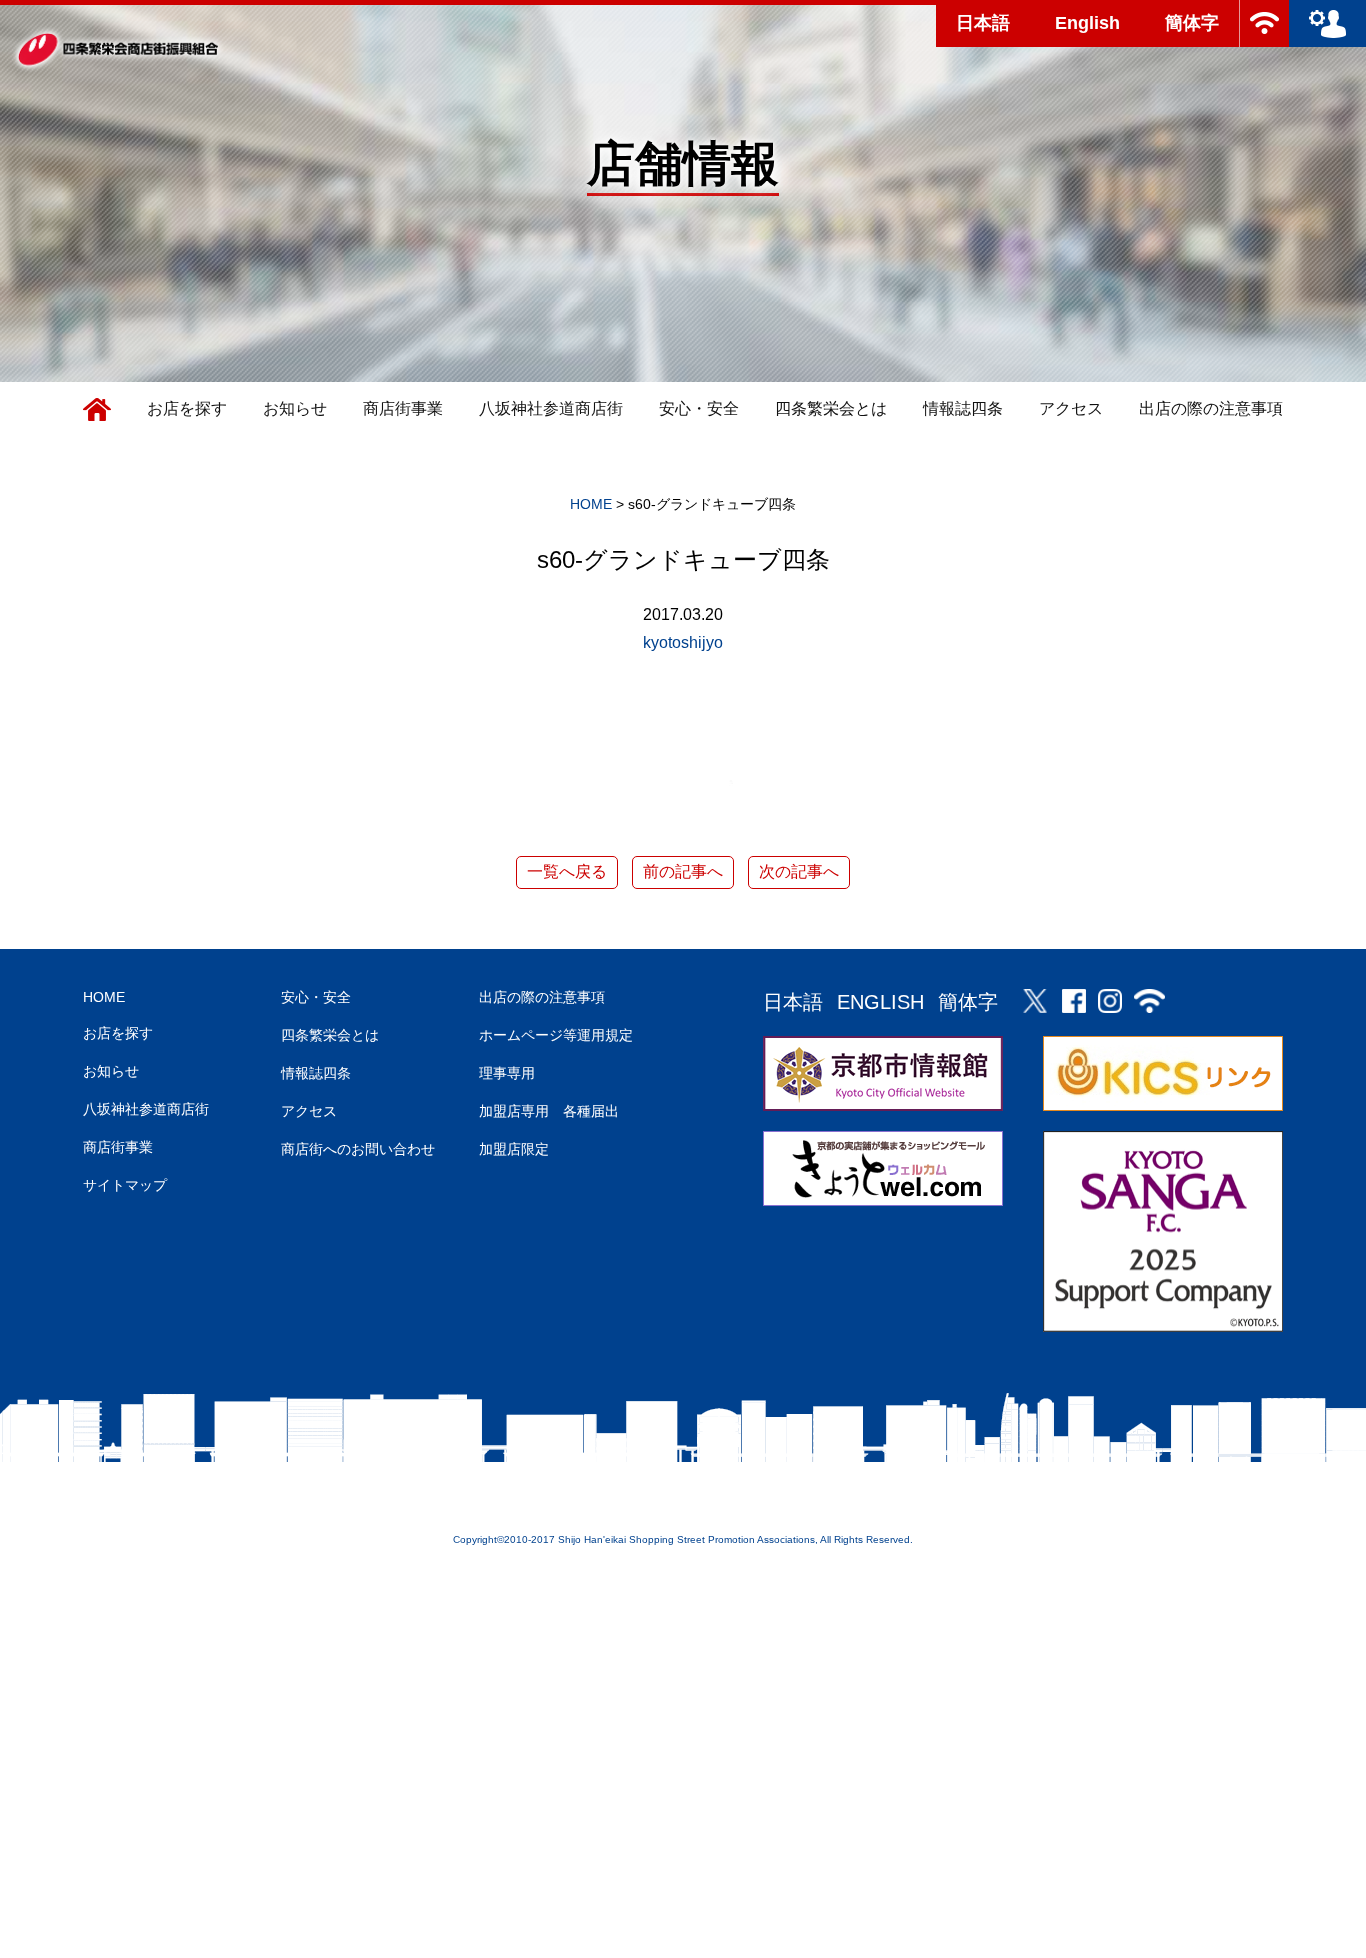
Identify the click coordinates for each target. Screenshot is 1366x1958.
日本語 (983, 23)
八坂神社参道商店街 (551, 408)
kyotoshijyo (683, 642)
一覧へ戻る (567, 871)
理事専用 (507, 1073)
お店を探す (187, 408)
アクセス (1071, 408)
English (1087, 23)
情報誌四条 (963, 408)
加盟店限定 (514, 1149)
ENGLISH (880, 1002)
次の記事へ (799, 871)
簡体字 (1192, 23)
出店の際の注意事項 (1211, 408)
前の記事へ (683, 871)
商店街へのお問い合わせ (358, 1149)
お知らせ (295, 408)
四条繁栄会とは (831, 408)
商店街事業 (403, 408)
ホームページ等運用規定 (556, 1035)
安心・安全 (699, 408)
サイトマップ (125, 1185)
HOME (104, 997)
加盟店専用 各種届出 (549, 1111)
